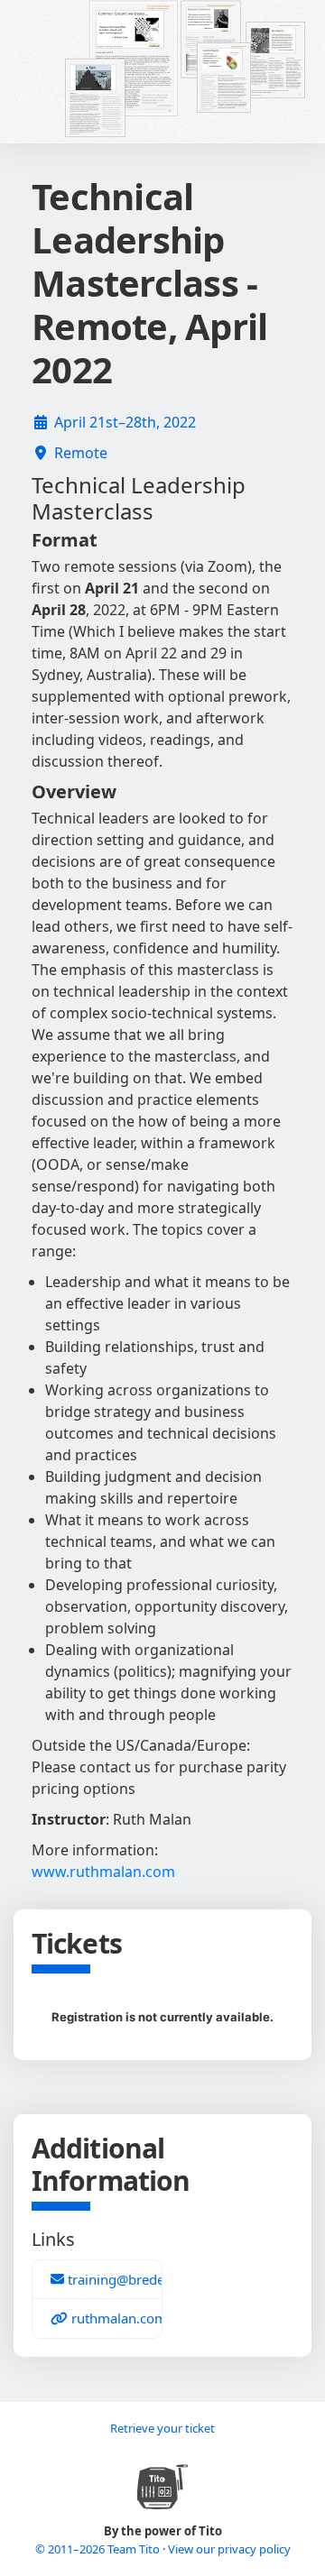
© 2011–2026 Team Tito (99, 2549)
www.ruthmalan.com (103, 1872)
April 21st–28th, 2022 (125, 422)
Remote (81, 453)
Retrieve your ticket (162, 2428)
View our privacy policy (229, 2549)
